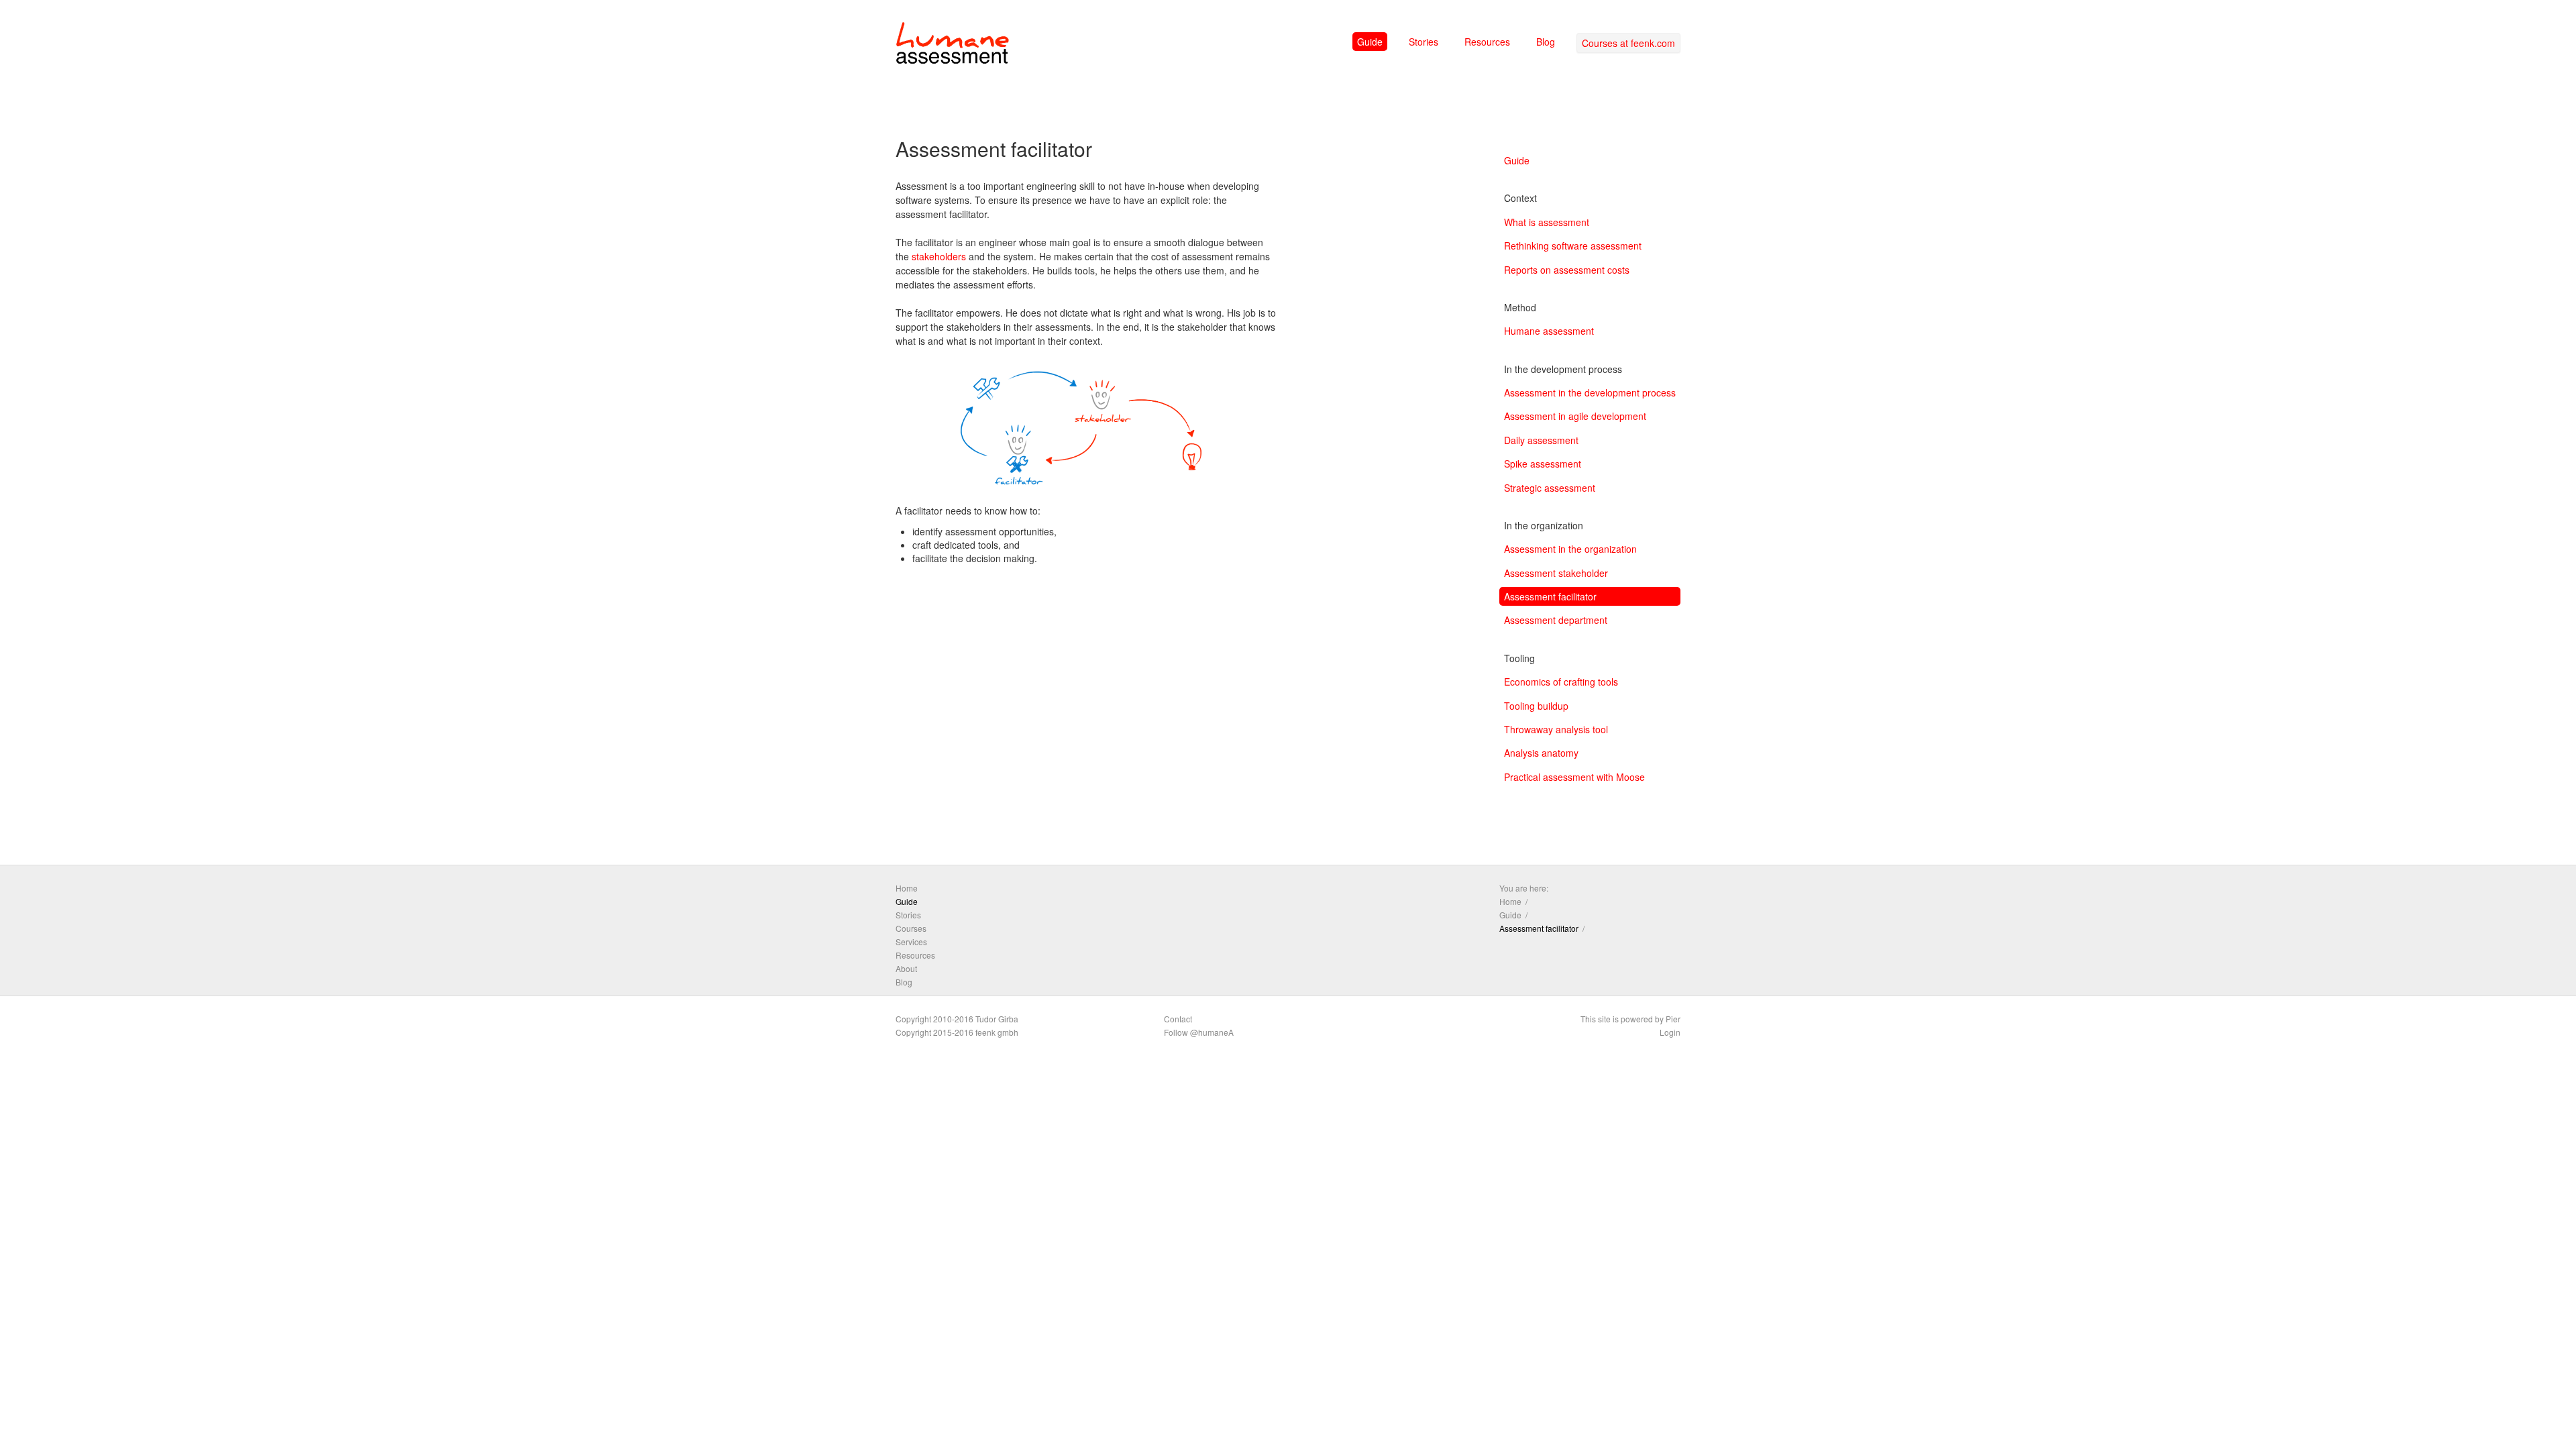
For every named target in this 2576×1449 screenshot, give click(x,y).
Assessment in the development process (1590, 392)
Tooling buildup (1536, 706)
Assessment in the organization (1570, 549)
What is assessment (1547, 222)
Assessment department (1556, 620)
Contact (1178, 1019)
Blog (1546, 42)
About (906, 968)
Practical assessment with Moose (1574, 777)
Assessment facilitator (1550, 596)
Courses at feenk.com (1628, 43)
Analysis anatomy (1541, 753)
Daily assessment (1541, 440)
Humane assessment (1549, 331)
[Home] (953, 46)
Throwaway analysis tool (1556, 729)
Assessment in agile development (1575, 416)
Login (1670, 1032)
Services (911, 942)
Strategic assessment (1550, 488)
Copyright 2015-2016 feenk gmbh (957, 1032)
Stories (1424, 42)
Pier (1673, 1019)
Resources (1487, 42)
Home (907, 888)
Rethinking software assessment (1573, 246)
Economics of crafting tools (1561, 682)
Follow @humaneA (1199, 1032)
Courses (911, 928)
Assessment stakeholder (1556, 573)
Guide (1370, 42)
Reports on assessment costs (1567, 270)
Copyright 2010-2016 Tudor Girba (957, 1019)
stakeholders (939, 256)
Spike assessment (1543, 464)
